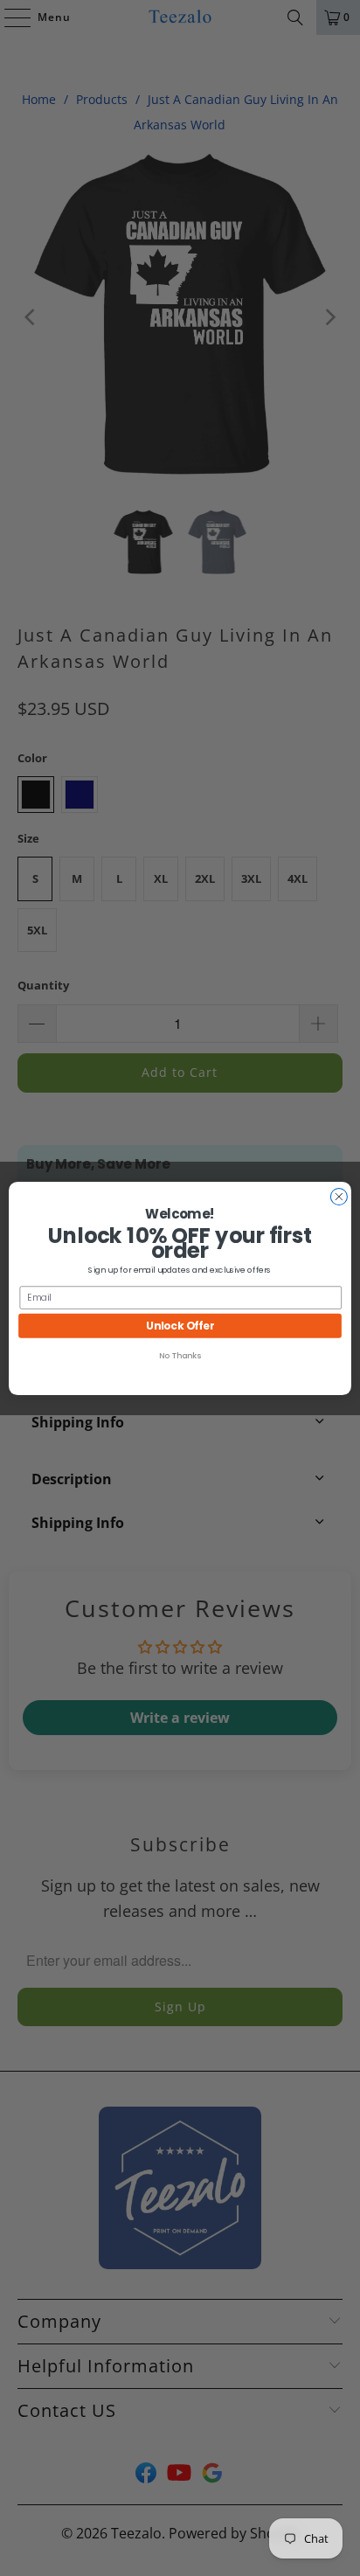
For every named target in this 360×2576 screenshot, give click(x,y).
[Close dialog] (339, 1196)
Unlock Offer (180, 1325)
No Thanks (180, 1355)
